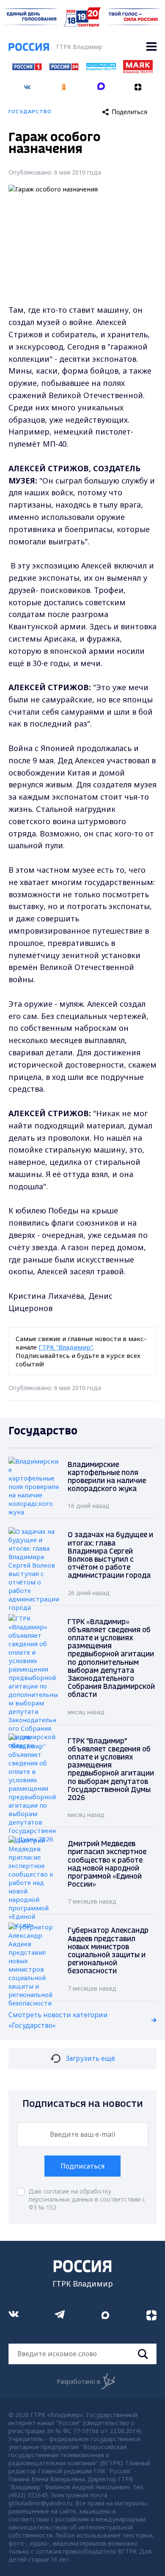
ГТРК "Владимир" (66, 1347)
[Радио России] (101, 68)
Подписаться (82, 2166)
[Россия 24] (64, 68)
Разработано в (78, 2381)
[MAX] (101, 84)
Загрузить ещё (90, 2058)
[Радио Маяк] (138, 71)
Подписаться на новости (83, 2104)
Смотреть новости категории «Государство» (58, 2020)
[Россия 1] (27, 68)
